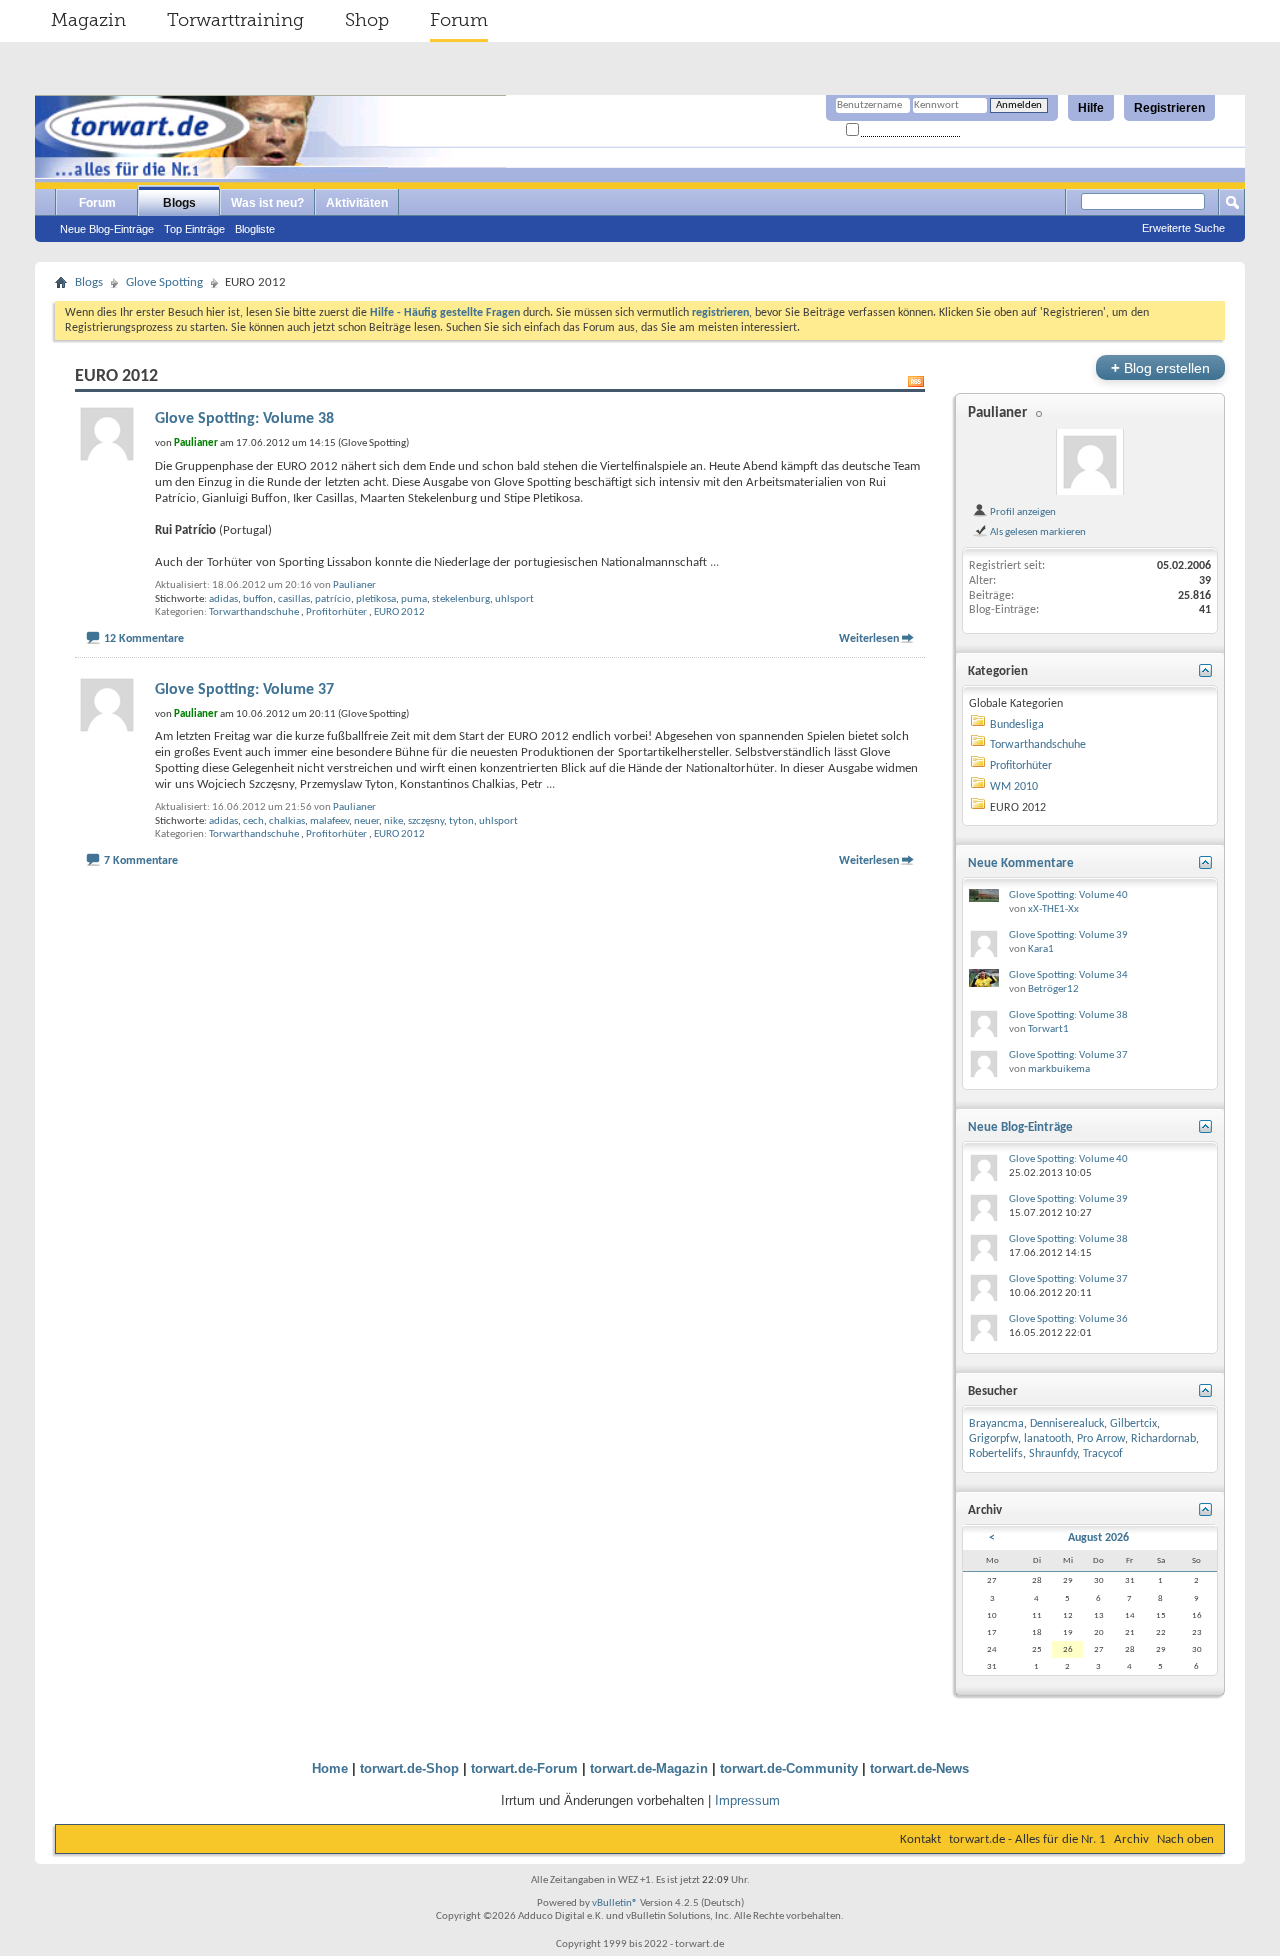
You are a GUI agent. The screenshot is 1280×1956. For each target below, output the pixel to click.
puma (414, 599)
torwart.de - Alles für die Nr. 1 (1027, 1839)
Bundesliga (1017, 725)
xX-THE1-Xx (1053, 909)
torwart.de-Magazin (649, 1768)
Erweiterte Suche (1183, 228)
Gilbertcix (1133, 1424)
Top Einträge (194, 229)
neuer (366, 821)
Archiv (1131, 1839)
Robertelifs (996, 1454)
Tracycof (1103, 1454)
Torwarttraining (235, 20)
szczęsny (426, 821)
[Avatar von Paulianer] (1090, 462)
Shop (367, 20)
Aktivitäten (357, 203)
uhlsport (514, 599)
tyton (461, 821)
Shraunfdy (1053, 1454)
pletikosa (376, 599)
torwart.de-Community (789, 1768)
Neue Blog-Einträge (107, 229)
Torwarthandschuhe (254, 612)
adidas (223, 599)
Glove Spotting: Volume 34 (1068, 975)
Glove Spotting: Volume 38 (244, 419)
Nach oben (1185, 1839)
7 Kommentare (141, 861)
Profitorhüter (336, 612)
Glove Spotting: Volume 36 (1068, 1319)
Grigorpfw (993, 1439)
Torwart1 (1048, 1029)
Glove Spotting (164, 282)
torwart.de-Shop (409, 1768)
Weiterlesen (869, 639)
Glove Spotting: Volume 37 (244, 690)
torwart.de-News (919, 1768)
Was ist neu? (267, 203)
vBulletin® (615, 1903)
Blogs (179, 203)
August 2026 (1098, 1538)
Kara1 (1041, 949)
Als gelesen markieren (1037, 532)
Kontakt (920, 1839)
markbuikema (1059, 1069)
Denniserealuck (1067, 1424)
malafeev (329, 821)
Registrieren (1169, 108)
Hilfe (1091, 108)
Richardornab (1163, 1439)
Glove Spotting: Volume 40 (1068, 895)
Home (330, 1768)
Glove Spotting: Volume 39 (1068, 935)
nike (393, 821)
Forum (459, 20)
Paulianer (354, 585)
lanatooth (1047, 1439)
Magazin (88, 20)
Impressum (747, 1800)
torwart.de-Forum (524, 1768)
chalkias (287, 821)
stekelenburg (461, 599)
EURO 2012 (399, 612)
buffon (258, 599)
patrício (333, 599)
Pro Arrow (1101, 1439)
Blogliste (255, 229)
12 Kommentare (144, 639)
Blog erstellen (1160, 367)
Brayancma (996, 1424)
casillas (294, 599)
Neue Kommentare (1021, 863)
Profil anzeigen (1022, 512)
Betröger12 (1053, 989)
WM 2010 (1014, 787)
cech (253, 821)
